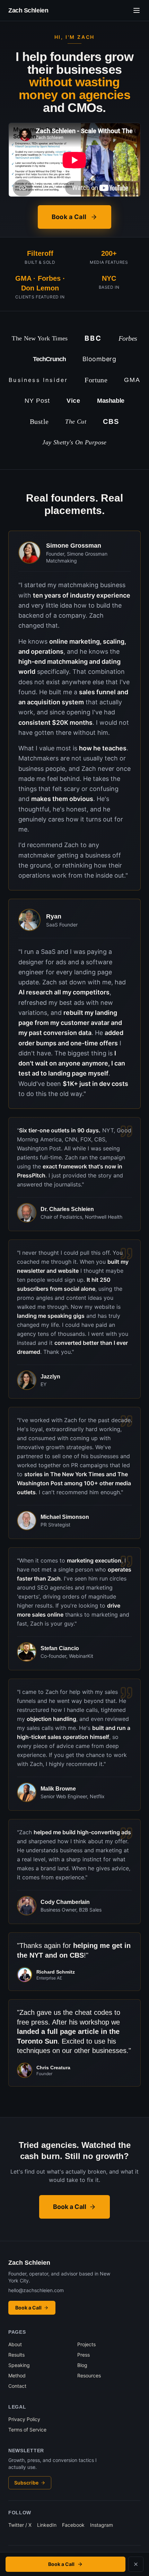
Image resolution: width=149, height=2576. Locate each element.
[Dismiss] (136, 2564)
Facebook (73, 2525)
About (15, 2344)
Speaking (19, 2365)
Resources (89, 2375)
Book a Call (69, 217)
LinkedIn (47, 2525)
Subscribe (26, 2483)
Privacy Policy (24, 2419)
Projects (86, 2344)
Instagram (102, 2525)
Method (17, 2375)
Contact (17, 2386)
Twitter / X (20, 2525)
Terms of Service (27, 2430)
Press (84, 2355)
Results (16, 2355)
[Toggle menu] (137, 10)
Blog (82, 2365)
